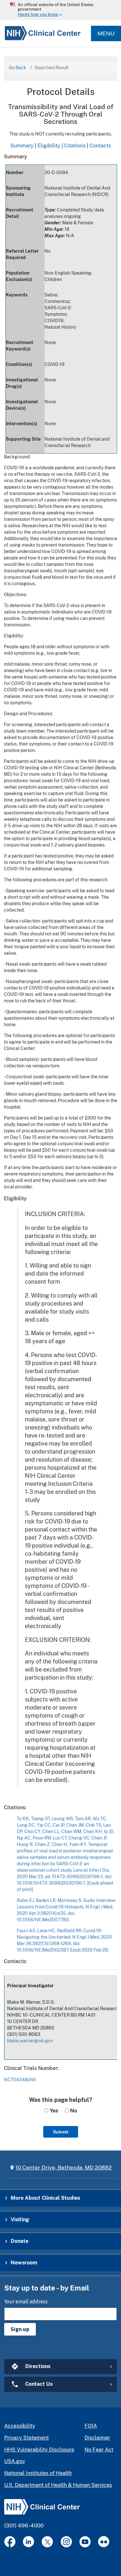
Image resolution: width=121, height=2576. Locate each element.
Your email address (26, 2301)
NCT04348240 (20, 2080)
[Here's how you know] (60, 10)
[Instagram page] (66, 2542)
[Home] (40, 34)
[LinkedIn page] (29, 2542)
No (73, 2111)
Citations (75, 145)
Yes (53, 2111)
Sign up (20, 2329)
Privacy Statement (26, 2438)
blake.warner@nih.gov (30, 2041)
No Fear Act (99, 2450)
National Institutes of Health (38, 2473)
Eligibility (49, 145)
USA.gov (15, 2461)
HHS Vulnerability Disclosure (39, 2450)
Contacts (100, 145)
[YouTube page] (85, 2542)
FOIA (91, 2426)
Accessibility (20, 2426)
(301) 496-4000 (24, 2525)
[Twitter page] (47, 2542)
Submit (61, 2132)
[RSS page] (104, 2542)
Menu (106, 33)
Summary (22, 145)
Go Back (17, 68)
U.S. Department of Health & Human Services (58, 2485)
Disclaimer (97, 2438)
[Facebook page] (10, 2542)
